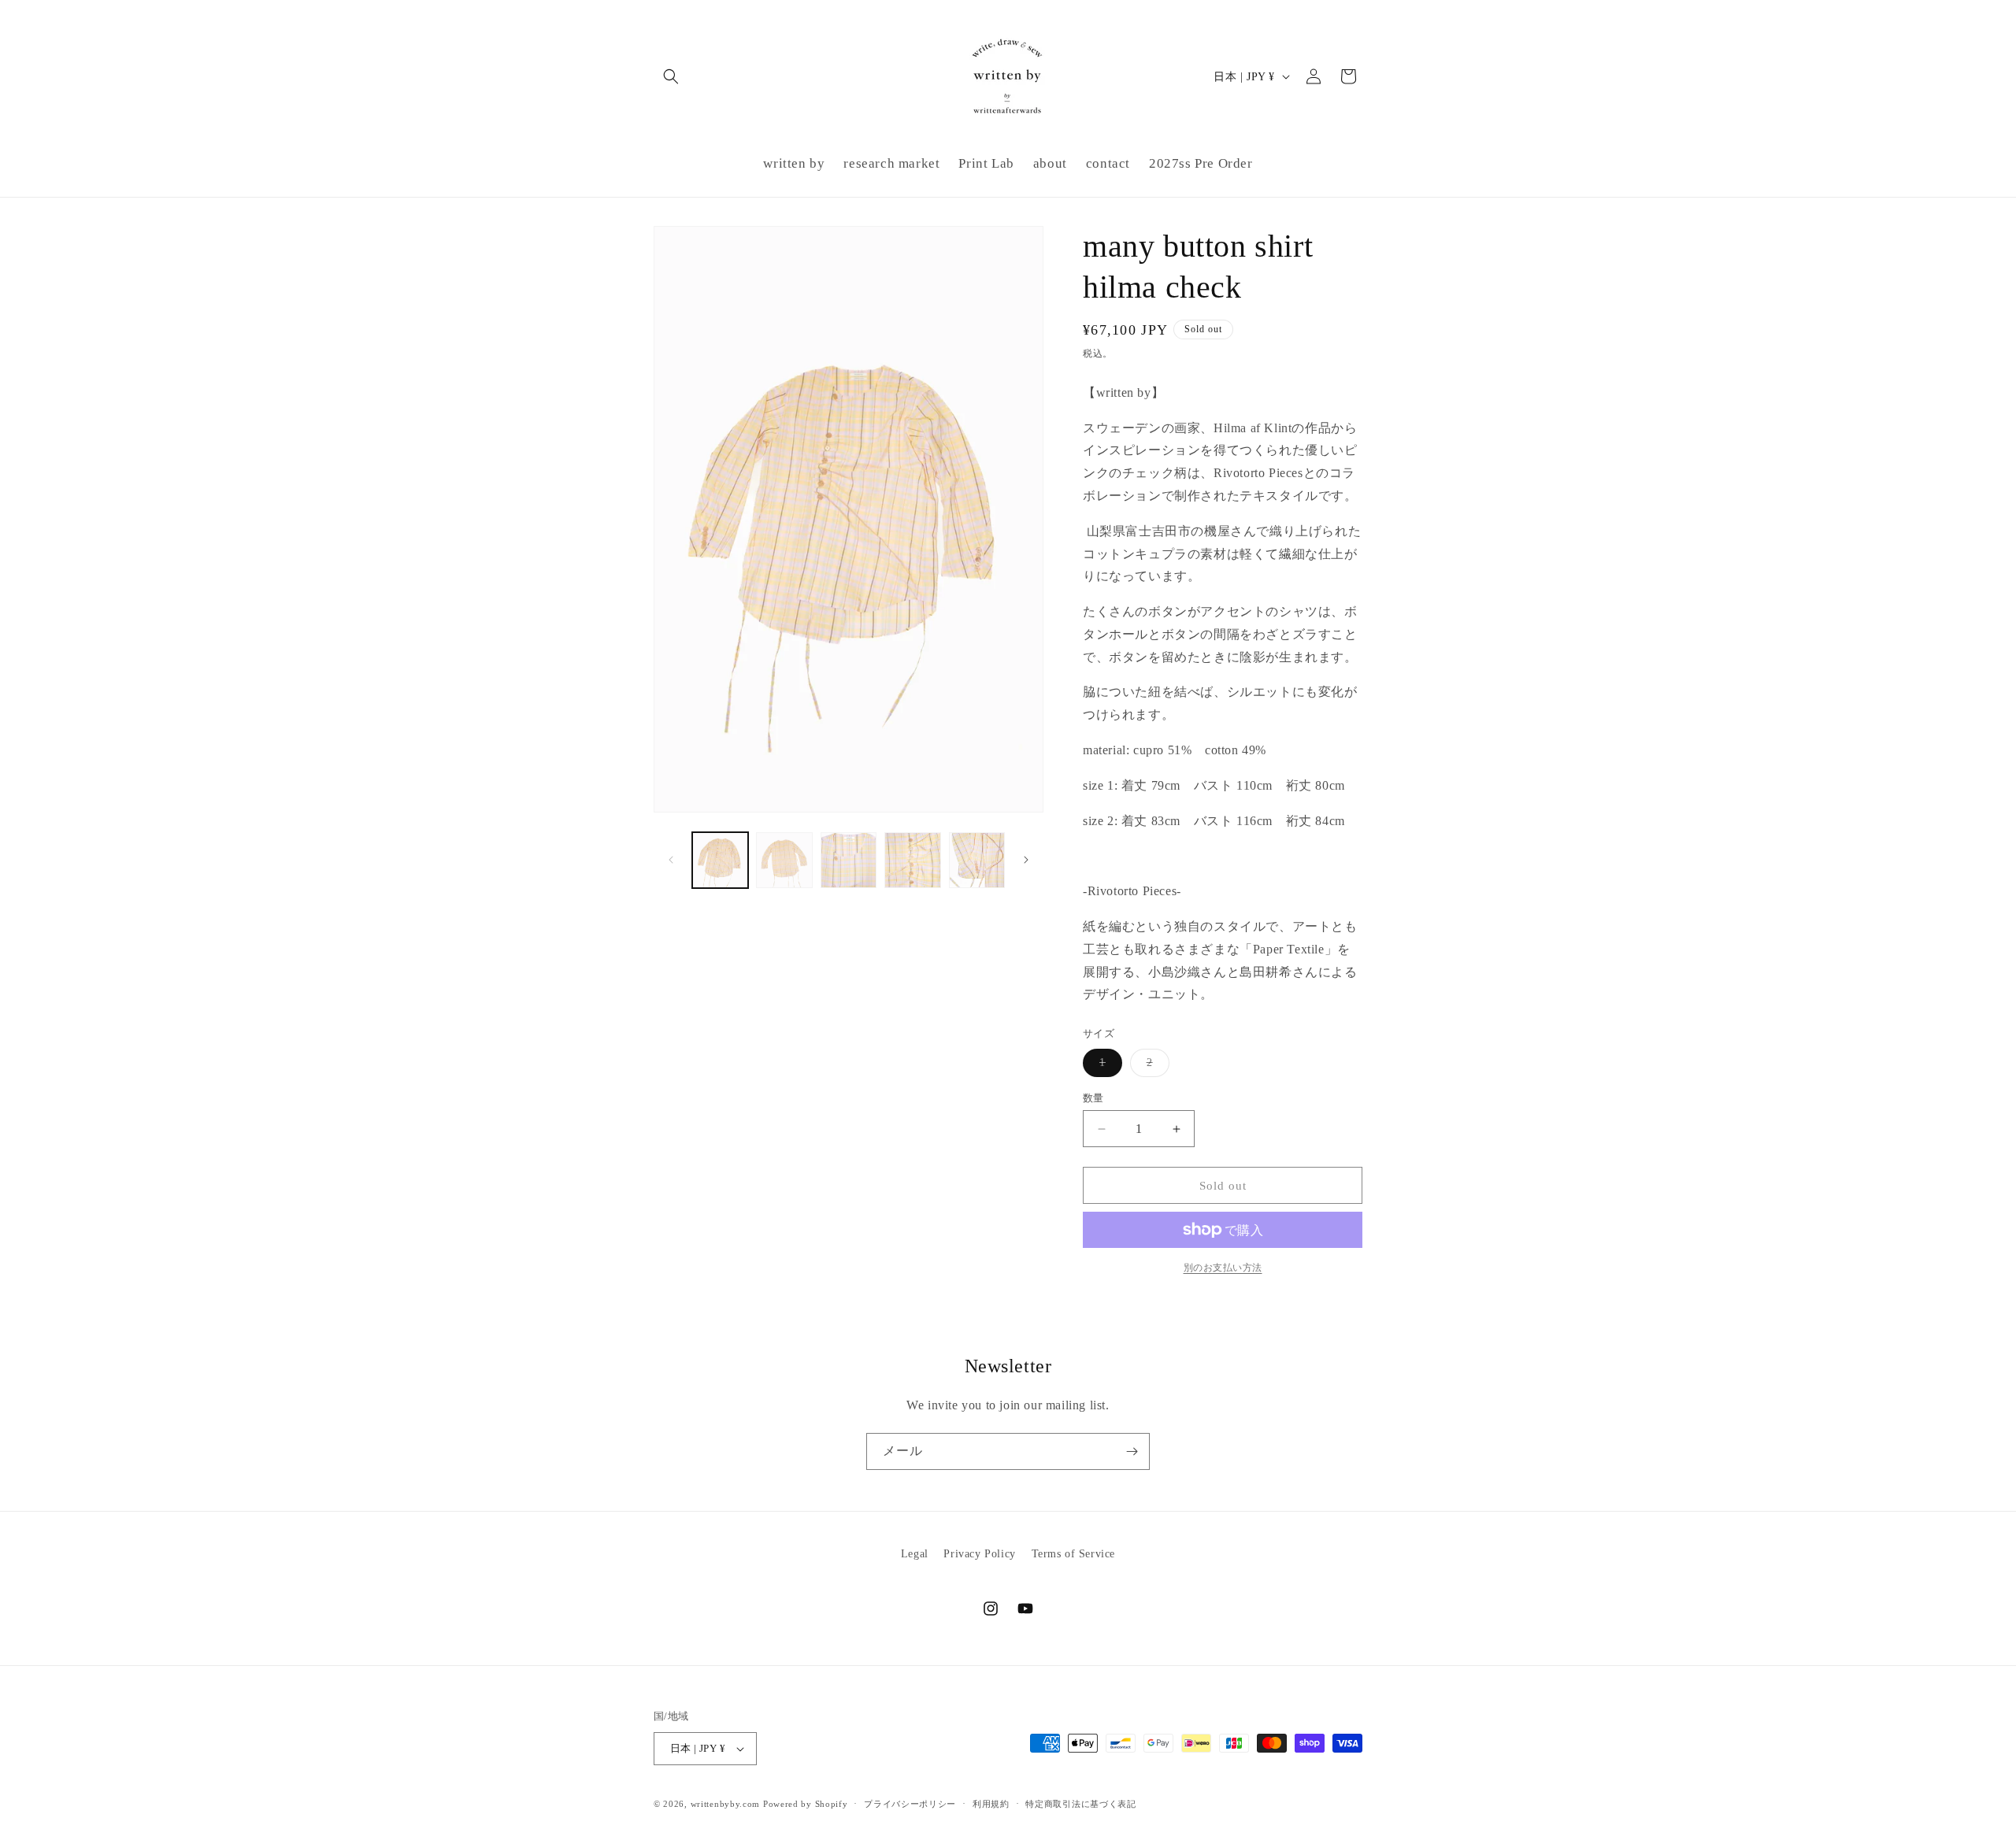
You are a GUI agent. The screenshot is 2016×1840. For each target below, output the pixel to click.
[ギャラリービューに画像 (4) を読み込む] (912, 860)
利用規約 (991, 1804)
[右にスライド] (1026, 860)
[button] (671, 76)
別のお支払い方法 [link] (1223, 1268)
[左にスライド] (671, 860)
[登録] (1132, 1451)
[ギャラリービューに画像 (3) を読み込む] (849, 860)
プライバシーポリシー (910, 1804)
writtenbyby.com (726, 1804)
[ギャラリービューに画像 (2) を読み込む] (784, 860)
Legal (915, 1554)
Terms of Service (1074, 1554)
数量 (1093, 1098)
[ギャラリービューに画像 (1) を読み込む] (720, 860)
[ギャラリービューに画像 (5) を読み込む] (977, 860)
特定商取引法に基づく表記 (1080, 1804)
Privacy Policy (979, 1554)
